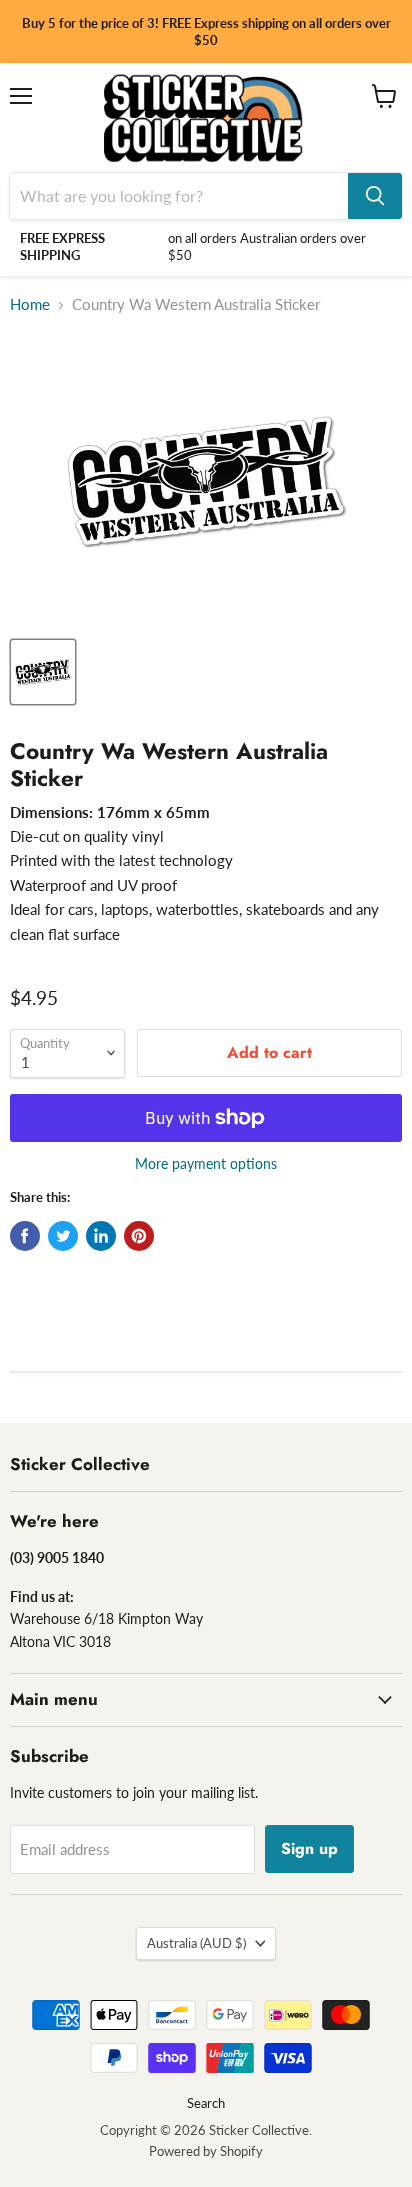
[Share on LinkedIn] (101, 1236)
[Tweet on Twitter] (63, 1236)
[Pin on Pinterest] (139, 1236)
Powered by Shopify (206, 2151)
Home (30, 304)
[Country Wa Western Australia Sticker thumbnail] (43, 672)
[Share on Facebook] (25, 1236)
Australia (196, 1943)
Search (206, 2103)
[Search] (375, 196)
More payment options (206, 1164)
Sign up (309, 1848)
